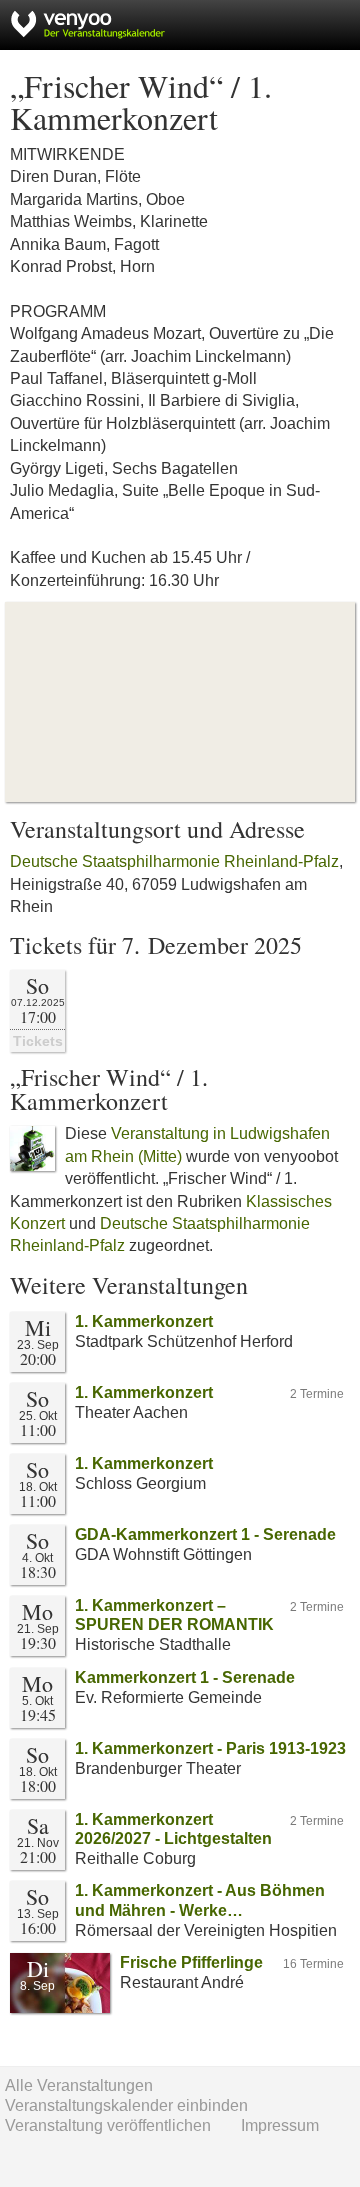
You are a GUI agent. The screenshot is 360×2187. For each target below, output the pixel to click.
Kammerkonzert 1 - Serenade (185, 1677)
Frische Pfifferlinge (191, 1962)
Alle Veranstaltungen (79, 2085)
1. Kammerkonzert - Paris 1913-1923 (210, 1748)
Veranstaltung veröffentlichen (108, 2125)
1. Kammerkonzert (144, 1321)
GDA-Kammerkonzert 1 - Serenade (205, 1534)
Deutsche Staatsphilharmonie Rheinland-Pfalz (174, 861)
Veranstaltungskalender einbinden (126, 2105)
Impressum (280, 2125)
